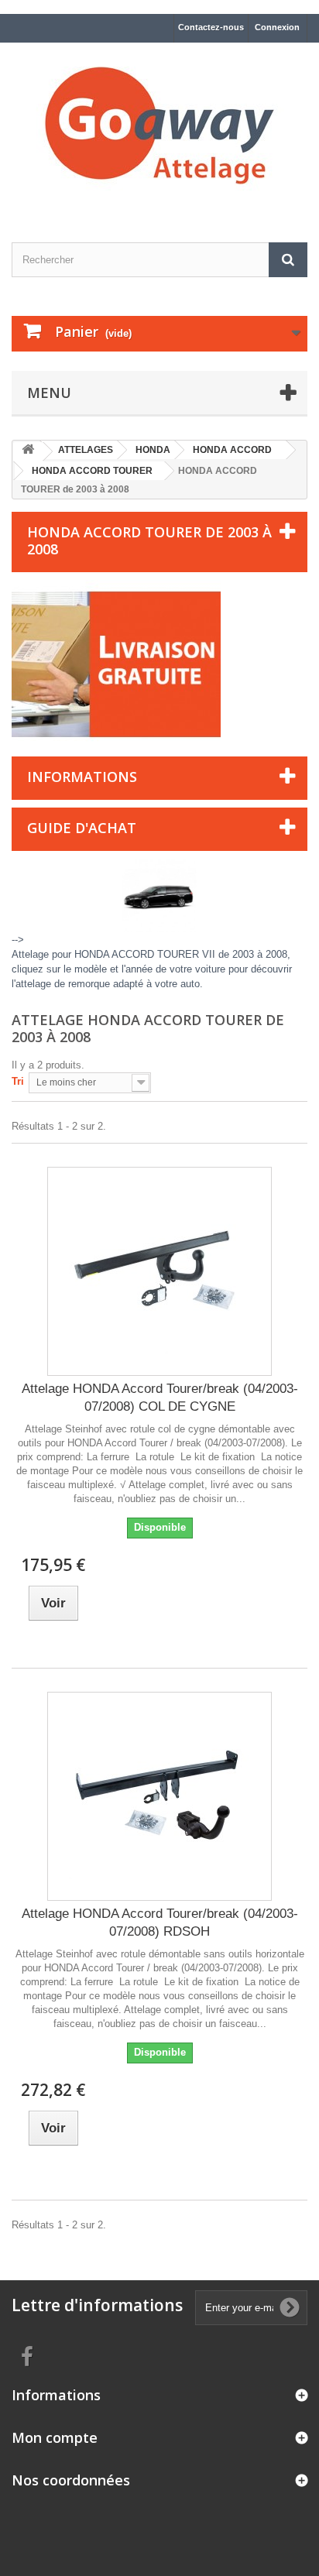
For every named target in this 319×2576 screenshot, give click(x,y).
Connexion (277, 27)
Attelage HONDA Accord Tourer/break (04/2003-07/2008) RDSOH (160, 1923)
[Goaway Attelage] (159, 129)
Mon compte (55, 2437)
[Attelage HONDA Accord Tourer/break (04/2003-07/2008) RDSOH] (159, 1796)
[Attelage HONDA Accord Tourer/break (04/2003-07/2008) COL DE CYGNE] (159, 1271)
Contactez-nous (211, 27)
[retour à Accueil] (28, 452)
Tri (18, 1081)
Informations (82, 777)
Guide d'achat (82, 828)
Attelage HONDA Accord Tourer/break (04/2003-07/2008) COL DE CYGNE (160, 1398)
